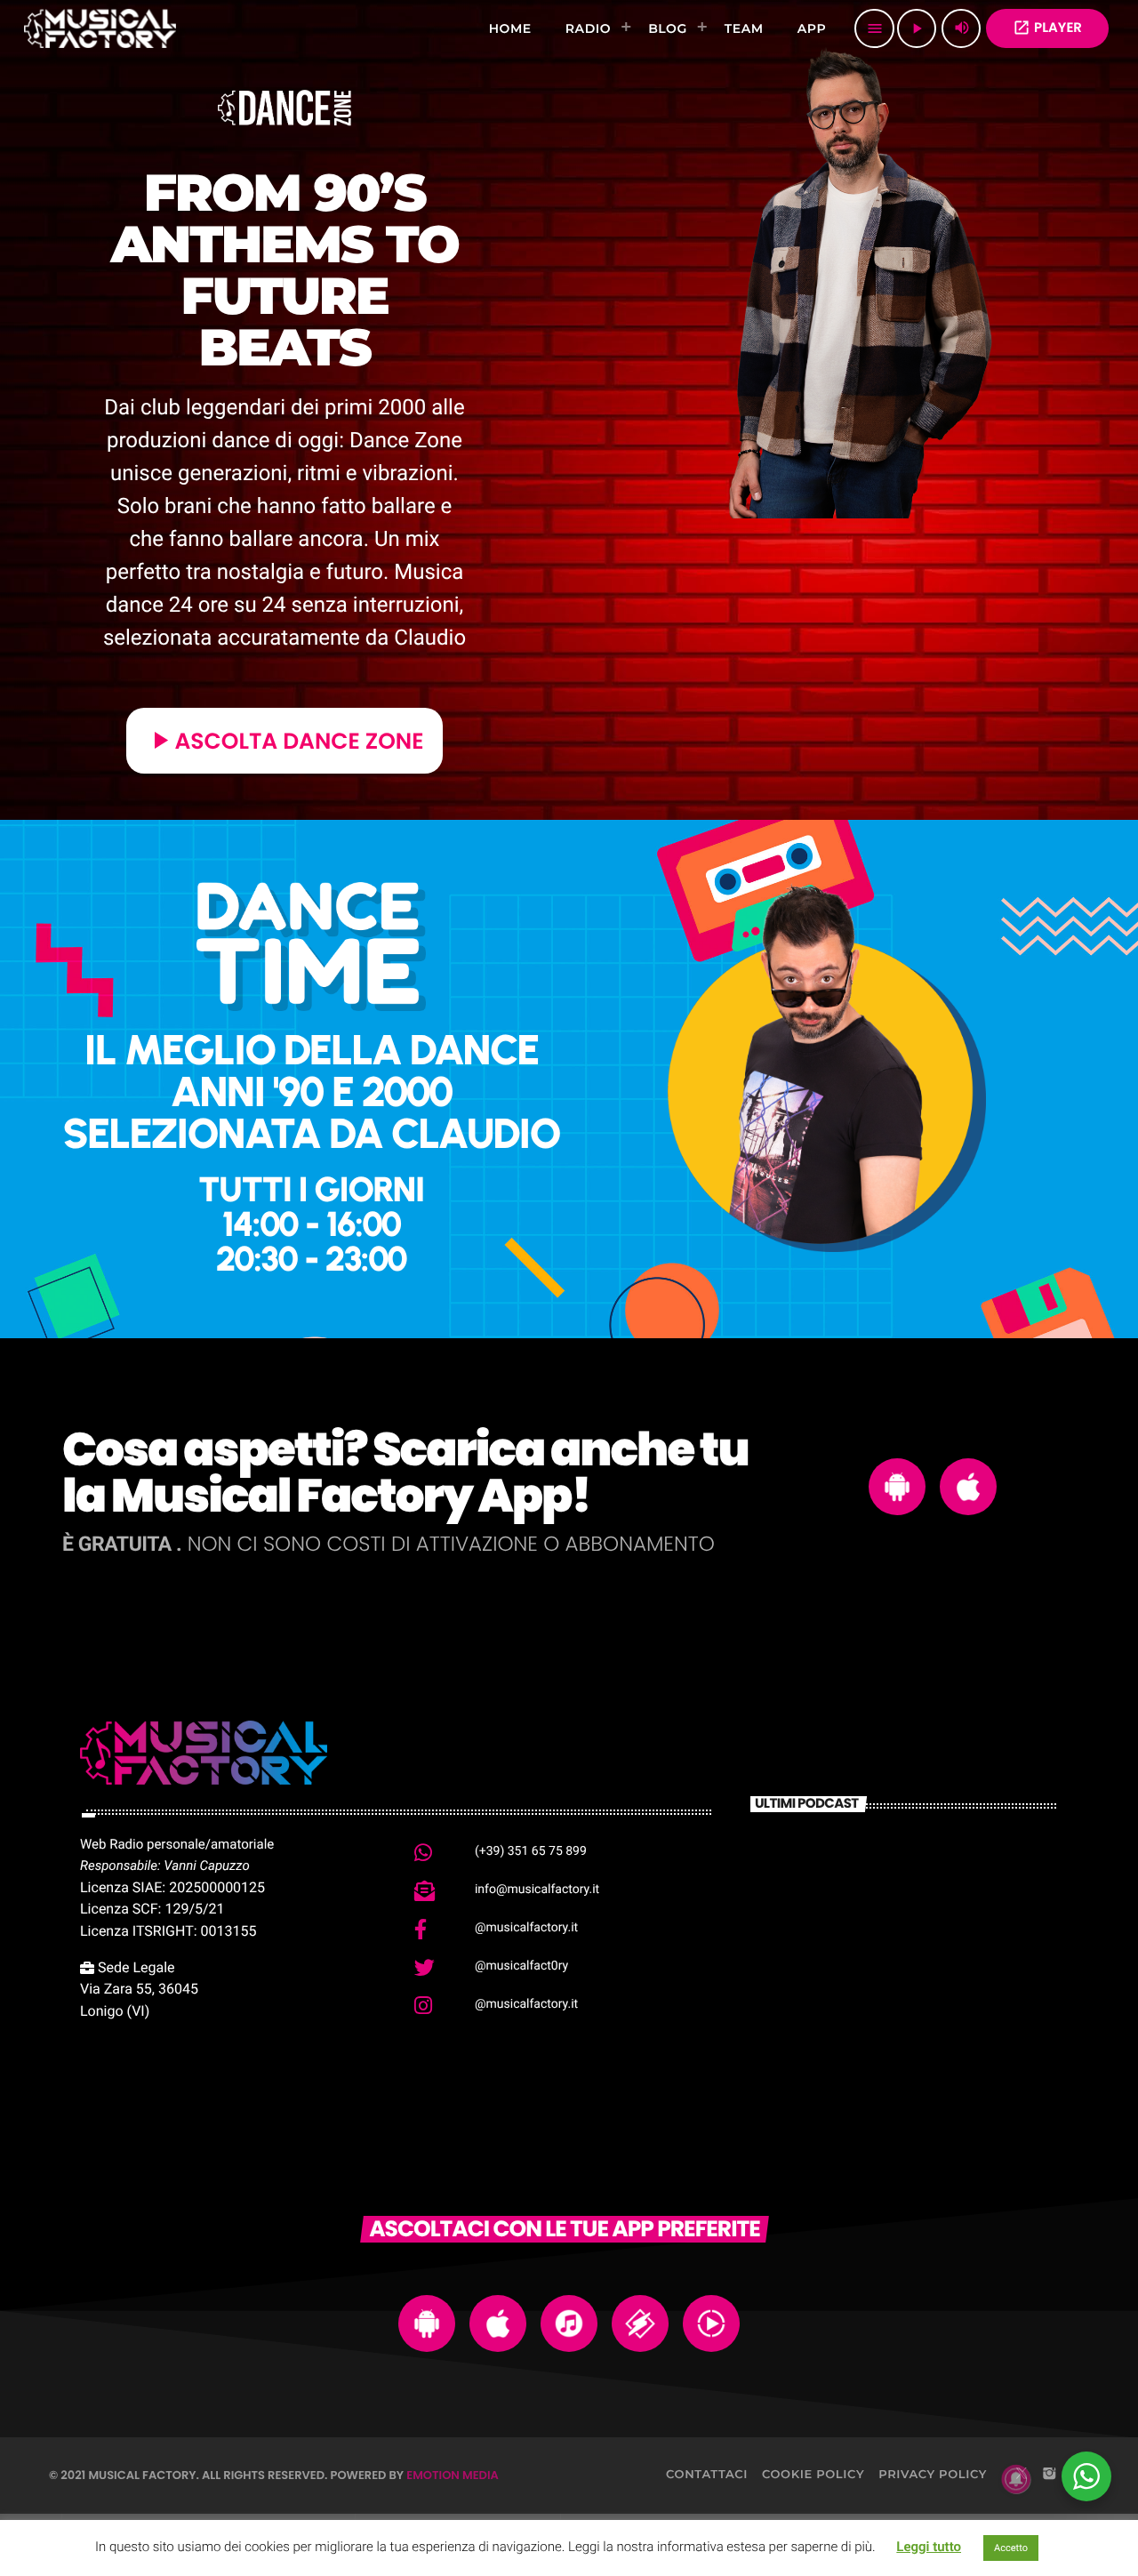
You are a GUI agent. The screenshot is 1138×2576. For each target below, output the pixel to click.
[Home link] (100, 28)
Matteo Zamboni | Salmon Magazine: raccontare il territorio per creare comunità (928, 1884)
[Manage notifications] (1016, 2479)
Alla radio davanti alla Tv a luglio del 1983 (931, 1965)
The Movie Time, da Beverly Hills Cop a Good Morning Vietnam (933, 2056)
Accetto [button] (1011, 2548)
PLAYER (1047, 28)
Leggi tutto (929, 2547)
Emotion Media (453, 2475)
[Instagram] (1049, 2475)
